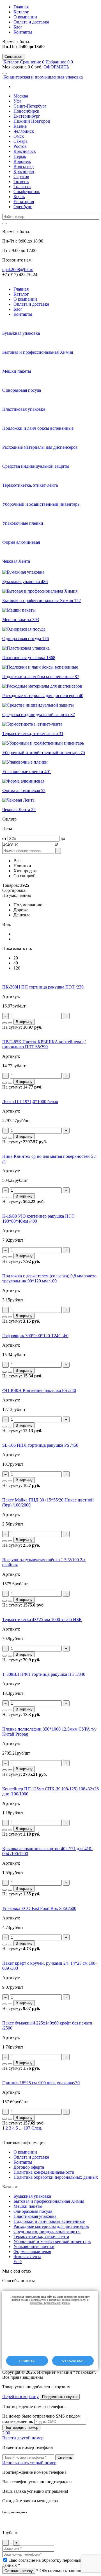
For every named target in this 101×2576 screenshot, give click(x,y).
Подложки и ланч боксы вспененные (49, 2221)
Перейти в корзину (20, 2396)
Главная (21, 7)
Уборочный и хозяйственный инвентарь (52, 2241)
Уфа (17, 101)
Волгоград (24, 166)
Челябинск (24, 131)
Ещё (18, 2262)
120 (17, 968)
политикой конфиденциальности (68, 2300)
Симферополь (27, 192)
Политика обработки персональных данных (56, 2177)
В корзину (24, 1022)
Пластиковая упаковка (35, 2216)
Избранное (58, 62)
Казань (20, 126)
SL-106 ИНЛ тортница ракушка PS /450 (40, 1445)
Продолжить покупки (60, 2397)
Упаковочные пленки (34, 2246)
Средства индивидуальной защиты (47, 2231)
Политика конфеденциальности (44, 2172)
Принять (27, 2361)
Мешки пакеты (28, 2206)
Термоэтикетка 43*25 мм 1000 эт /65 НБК (42, 1619)
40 (16, 963)
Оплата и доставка (31, 22)
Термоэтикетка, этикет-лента (41, 2236)
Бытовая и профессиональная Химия (49, 2201)
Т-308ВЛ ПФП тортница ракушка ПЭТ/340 (44, 1674)
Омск (19, 136)
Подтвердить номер (21, 2428)
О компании (25, 17)
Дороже (21, 910)
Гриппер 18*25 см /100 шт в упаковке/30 (41, 2083)
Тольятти (22, 186)
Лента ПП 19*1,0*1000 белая (30, 1102)
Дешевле (22, 915)
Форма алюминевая (32, 2251)
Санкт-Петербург (30, 106)
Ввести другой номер (23, 2438)
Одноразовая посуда (33, 2211)
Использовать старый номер (29, 2463)
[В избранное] (10, 1023)
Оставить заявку (19, 2571)
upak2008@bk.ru (18, 269)
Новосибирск (26, 111)
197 (27, 2128)
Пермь (20, 156)
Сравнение (33, 62)
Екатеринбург (27, 116)
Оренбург (23, 207)
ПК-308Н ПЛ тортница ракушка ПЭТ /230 (43, 987)
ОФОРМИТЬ (56, 67)
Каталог (21, 12)
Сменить (65, 2457)
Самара (20, 141)
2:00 (6, 2433)
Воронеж (22, 161)
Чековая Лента (27, 2257)
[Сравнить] (4, 1023)
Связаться (13, 57)
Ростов (20, 146)
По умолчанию (28, 905)
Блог (18, 27)
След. (37, 2128)
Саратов (21, 176)
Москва (21, 96)
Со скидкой (25, 876)
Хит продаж (25, 871)
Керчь (19, 197)
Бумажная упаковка (32, 2196)
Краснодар (24, 171)
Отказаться (73, 2361)
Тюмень (21, 181)
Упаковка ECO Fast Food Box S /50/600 (39, 1908)
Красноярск (25, 151)
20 (16, 958)
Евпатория (24, 202)
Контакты (23, 32)
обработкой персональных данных (50, 2303)
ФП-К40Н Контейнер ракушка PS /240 (39, 1390)
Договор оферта (29, 2167)
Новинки (22, 866)
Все (17, 861)
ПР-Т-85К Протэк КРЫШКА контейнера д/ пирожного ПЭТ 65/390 (44, 1044)
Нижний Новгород (32, 121)
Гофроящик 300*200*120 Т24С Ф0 (35, 1336)
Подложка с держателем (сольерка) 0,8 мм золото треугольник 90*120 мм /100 (49, 1278)
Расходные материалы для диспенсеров (51, 2226)
